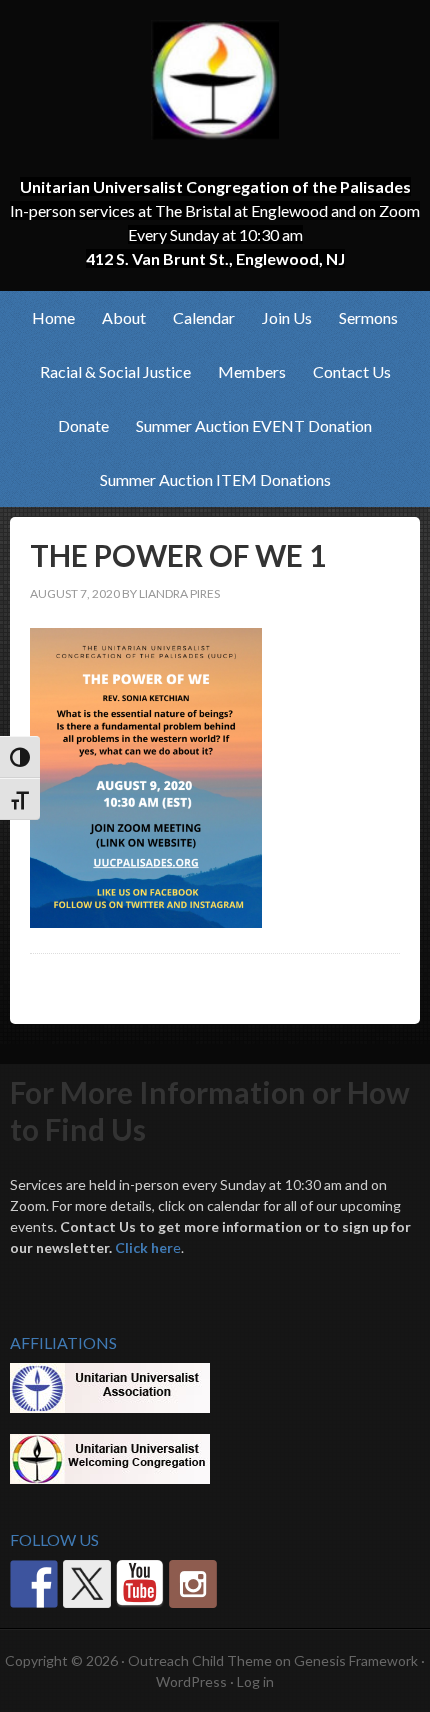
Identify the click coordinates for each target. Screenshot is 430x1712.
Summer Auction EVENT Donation (254, 425)
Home (53, 317)
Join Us (281, 317)
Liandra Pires (179, 593)
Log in (255, 1681)
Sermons (368, 317)
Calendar (204, 317)
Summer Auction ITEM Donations (215, 479)
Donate (83, 425)
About (118, 317)
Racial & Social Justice (109, 371)
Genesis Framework (356, 1660)
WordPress (191, 1681)
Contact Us (352, 371)
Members (246, 371)
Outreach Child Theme (200, 1660)
